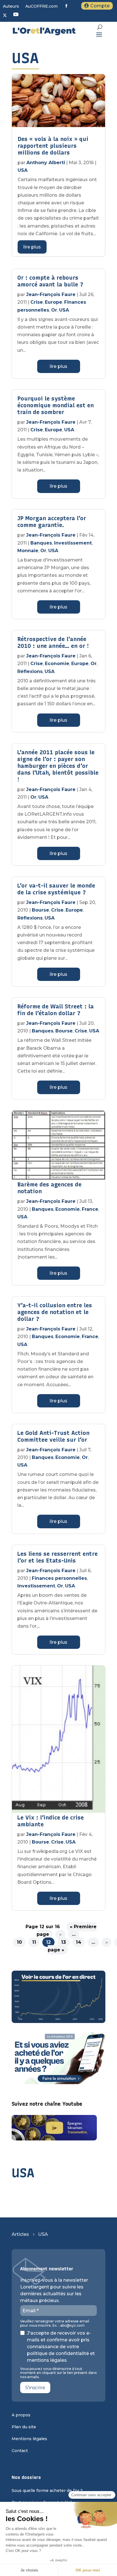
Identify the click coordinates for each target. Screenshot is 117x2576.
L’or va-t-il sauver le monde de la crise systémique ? (56, 889)
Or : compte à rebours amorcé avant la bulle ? (50, 281)
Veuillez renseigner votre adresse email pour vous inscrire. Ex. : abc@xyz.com (55, 2323)
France (90, 1209)
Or (54, 310)
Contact (20, 2451)
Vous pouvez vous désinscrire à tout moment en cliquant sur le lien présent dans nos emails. (58, 2373)
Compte (100, 6)
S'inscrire (35, 2388)
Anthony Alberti (46, 163)
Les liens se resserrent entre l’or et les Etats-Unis (58, 1557)
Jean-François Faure (51, 294)
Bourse (40, 910)
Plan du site (24, 2427)
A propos (21, 2415)
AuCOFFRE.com (41, 7)
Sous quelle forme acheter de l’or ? (47, 2491)
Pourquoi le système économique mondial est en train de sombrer (56, 405)
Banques (41, 543)
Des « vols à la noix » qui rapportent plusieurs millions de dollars (53, 146)
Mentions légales (29, 2439)
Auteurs (11, 7)
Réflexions (30, 671)
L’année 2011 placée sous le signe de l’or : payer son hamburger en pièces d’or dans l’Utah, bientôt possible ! (58, 766)
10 (19, 1942)
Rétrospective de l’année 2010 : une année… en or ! (53, 642)
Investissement (73, 543)
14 (79, 1942)
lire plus (32, 247)
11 (34, 1942)
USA (23, 170)
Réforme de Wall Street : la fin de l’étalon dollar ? (56, 1010)
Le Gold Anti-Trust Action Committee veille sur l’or (53, 1436)
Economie (57, 664)
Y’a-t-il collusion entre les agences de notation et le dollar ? (55, 1312)
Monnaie (28, 551)
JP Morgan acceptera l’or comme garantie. (52, 522)
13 (63, 1942)
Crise (37, 302)
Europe (54, 302)
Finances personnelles (59, 1578)
